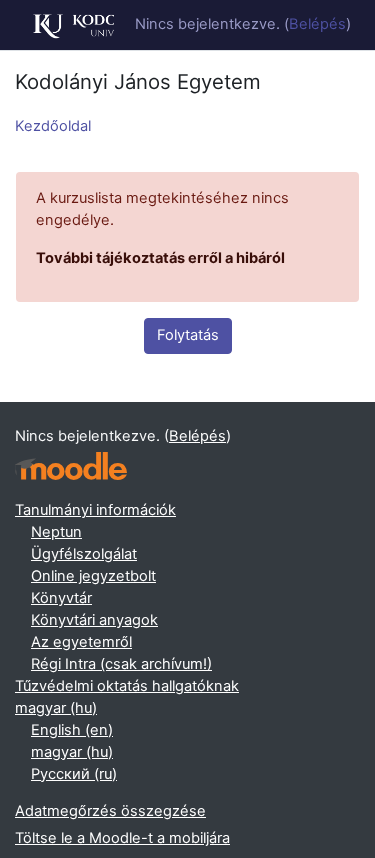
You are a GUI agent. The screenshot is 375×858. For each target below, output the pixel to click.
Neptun (56, 532)
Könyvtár (61, 598)
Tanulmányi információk (95, 510)
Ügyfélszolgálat (84, 554)
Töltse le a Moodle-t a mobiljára (122, 838)
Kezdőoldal (53, 126)
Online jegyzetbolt (93, 576)
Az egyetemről (81, 642)
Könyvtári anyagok (94, 620)
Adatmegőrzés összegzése (110, 811)
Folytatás (188, 335)
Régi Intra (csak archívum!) (121, 664)
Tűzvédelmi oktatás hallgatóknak (127, 686)
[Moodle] (71, 466)
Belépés (317, 24)
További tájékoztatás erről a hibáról (160, 258)
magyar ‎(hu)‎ (56, 708)
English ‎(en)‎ (72, 730)
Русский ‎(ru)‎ (74, 774)
